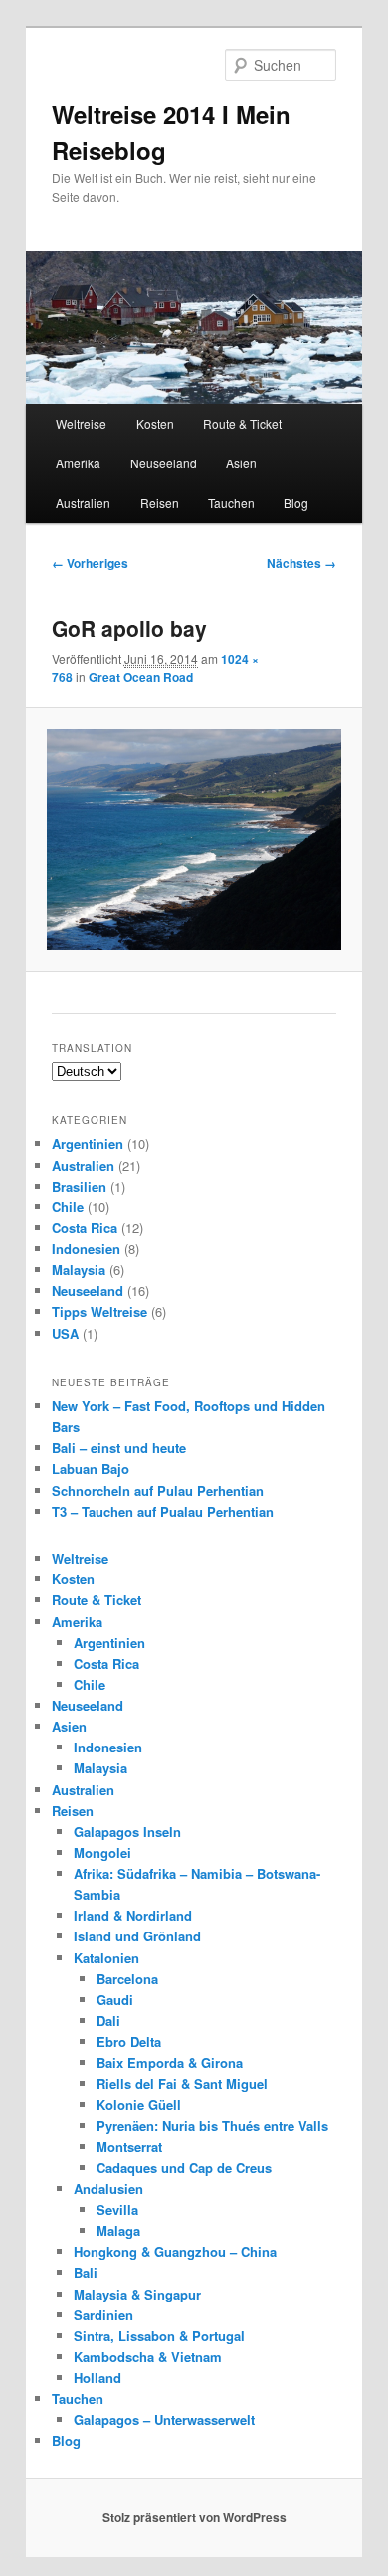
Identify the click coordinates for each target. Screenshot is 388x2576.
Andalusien (108, 2189)
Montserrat (129, 2147)
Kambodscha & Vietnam (148, 2357)
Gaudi (115, 2000)
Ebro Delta (129, 2041)
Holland (97, 2378)
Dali (108, 2021)
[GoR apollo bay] (194, 839)
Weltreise (81, 423)
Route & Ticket (242, 423)
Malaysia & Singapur (137, 2294)
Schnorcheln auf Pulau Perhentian (158, 1490)
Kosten (155, 423)
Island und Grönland (137, 1936)
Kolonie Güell (139, 2104)
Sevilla (117, 2209)
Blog (296, 503)
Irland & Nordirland (133, 1915)
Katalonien (106, 1958)
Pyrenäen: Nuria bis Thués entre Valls (212, 2126)
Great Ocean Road (141, 677)
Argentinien (88, 1143)
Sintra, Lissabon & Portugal (159, 2336)
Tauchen (231, 503)
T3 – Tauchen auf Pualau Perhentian (163, 1511)
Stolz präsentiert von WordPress (194, 2517)
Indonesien (86, 1249)
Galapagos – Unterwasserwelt (164, 2419)
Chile (68, 1207)
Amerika (78, 463)
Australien (83, 503)
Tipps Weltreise (99, 1311)
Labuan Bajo (91, 1469)
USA (65, 1333)
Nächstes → (301, 563)
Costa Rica (85, 1228)
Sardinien (103, 2315)
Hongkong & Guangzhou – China (175, 2251)
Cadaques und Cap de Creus (184, 2168)
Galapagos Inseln (127, 1832)
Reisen (160, 503)
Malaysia (79, 1270)
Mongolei (102, 1852)
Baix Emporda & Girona (170, 2062)
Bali (86, 2272)
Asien (241, 463)
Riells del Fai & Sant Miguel (182, 2083)
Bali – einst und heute (119, 1448)
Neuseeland (164, 463)
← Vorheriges (90, 563)
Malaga (118, 2230)
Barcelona (127, 1979)
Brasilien (79, 1186)
